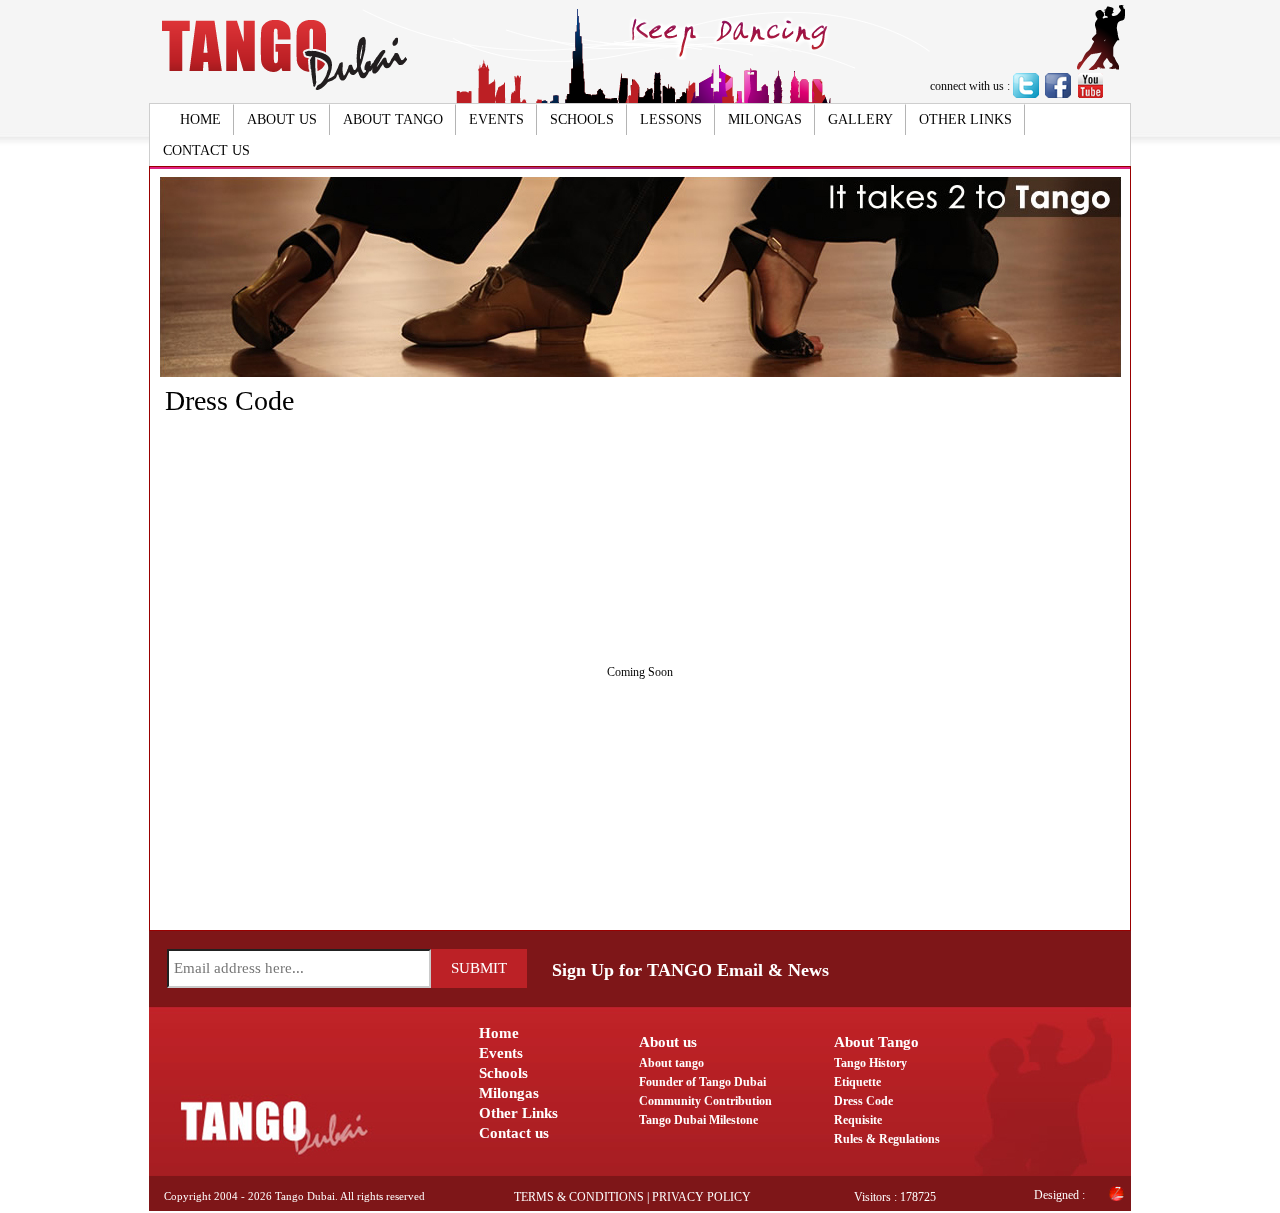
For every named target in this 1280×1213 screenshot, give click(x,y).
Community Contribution (705, 1101)
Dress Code (863, 1101)
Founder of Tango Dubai (702, 1082)
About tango (671, 1063)
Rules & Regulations (887, 1139)
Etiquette (857, 1082)
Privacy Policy (701, 1197)
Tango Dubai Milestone (698, 1120)
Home (200, 119)
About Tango (393, 119)
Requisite (858, 1120)
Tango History (870, 1063)
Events (496, 119)
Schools (582, 119)
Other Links (965, 119)
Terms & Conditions (579, 1197)
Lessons (671, 119)
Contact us (206, 150)
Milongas (765, 119)
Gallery (860, 119)
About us (282, 119)
